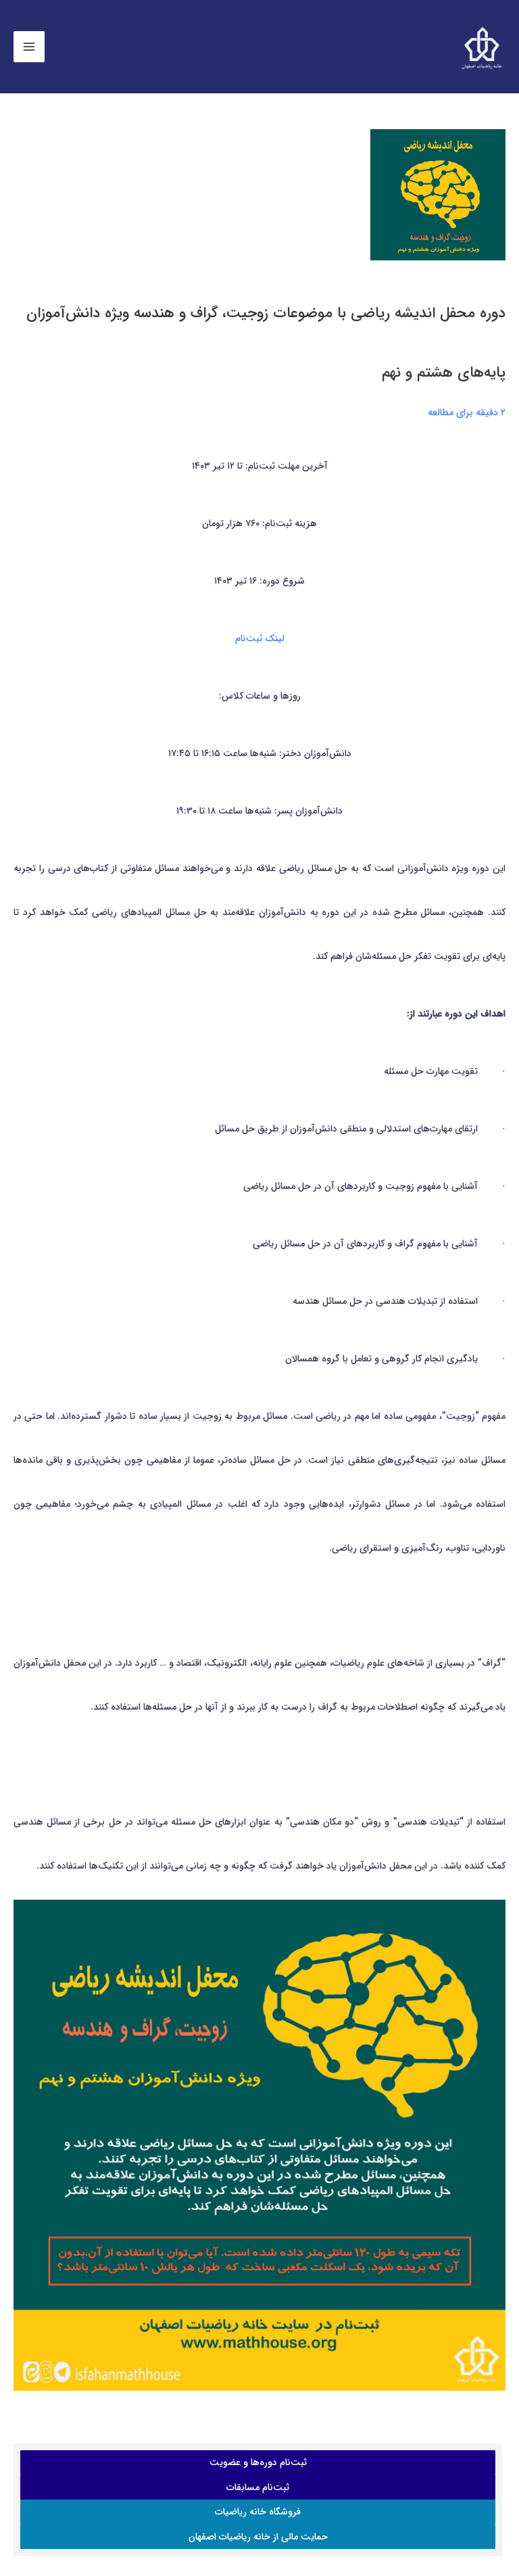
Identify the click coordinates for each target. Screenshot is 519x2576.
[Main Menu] (29, 47)
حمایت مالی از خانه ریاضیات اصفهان (258, 2537)
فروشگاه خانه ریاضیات (258, 2512)
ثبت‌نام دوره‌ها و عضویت (258, 2462)
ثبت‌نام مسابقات (258, 2487)
